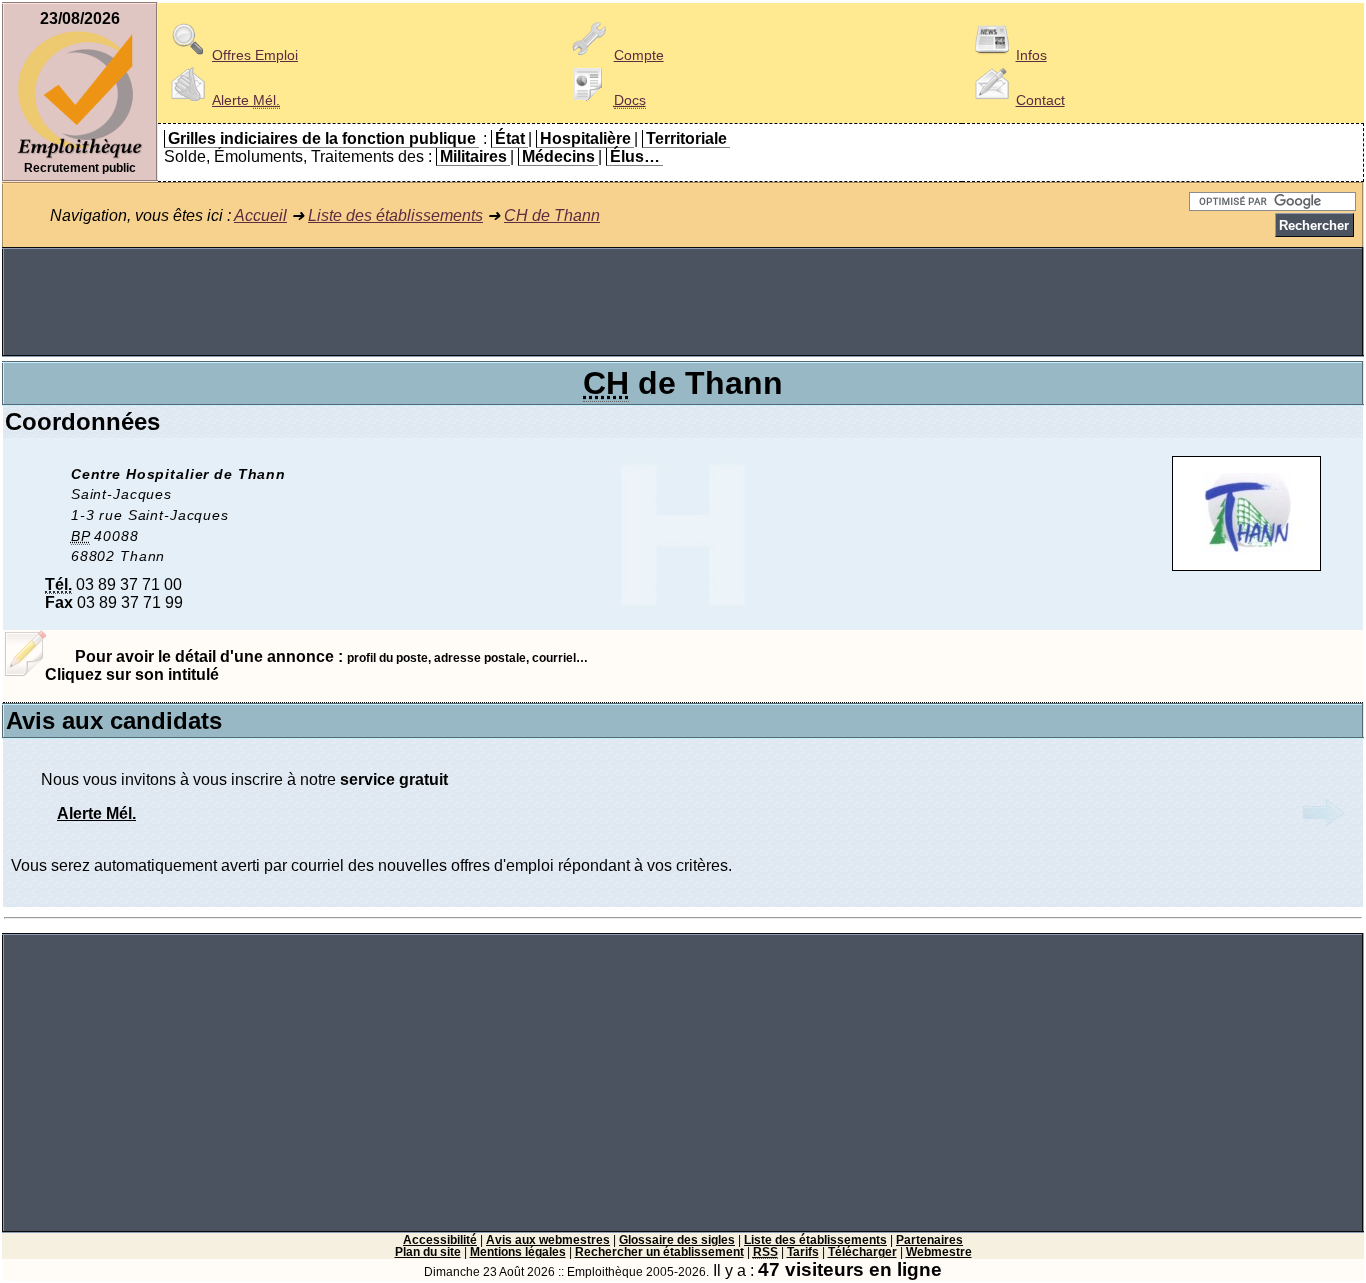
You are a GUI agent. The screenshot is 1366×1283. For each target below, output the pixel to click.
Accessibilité (440, 1240)
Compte (639, 55)
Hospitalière (585, 138)
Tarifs (803, 1252)
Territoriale (686, 138)
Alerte (246, 100)
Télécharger (862, 1252)
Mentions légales (518, 1252)
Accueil (260, 215)
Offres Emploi (255, 55)
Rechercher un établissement (659, 1252)
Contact (1040, 100)
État (510, 138)
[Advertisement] (683, 302)
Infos (1031, 55)
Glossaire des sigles (677, 1240)
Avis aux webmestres (548, 1240)
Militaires (473, 156)
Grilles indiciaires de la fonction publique (322, 138)
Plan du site (428, 1252)
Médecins (558, 156)
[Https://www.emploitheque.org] (80, 156)
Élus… (635, 156)
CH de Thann (552, 215)
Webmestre (939, 1252)
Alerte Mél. (96, 813)
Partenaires (929, 1240)
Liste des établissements (395, 215)
